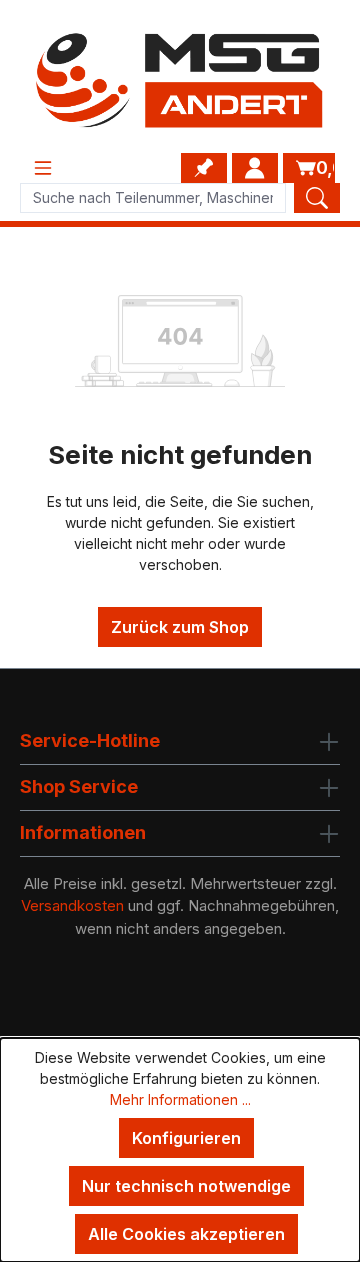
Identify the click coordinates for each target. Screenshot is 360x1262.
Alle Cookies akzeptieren (186, 1234)
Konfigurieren (186, 1138)
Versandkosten (72, 905)
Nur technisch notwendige (186, 1186)
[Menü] (43, 168)
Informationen (83, 832)
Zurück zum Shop (180, 627)
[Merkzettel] (204, 168)
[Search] (317, 198)
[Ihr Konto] (255, 168)
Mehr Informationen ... (180, 1099)
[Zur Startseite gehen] (180, 80)
